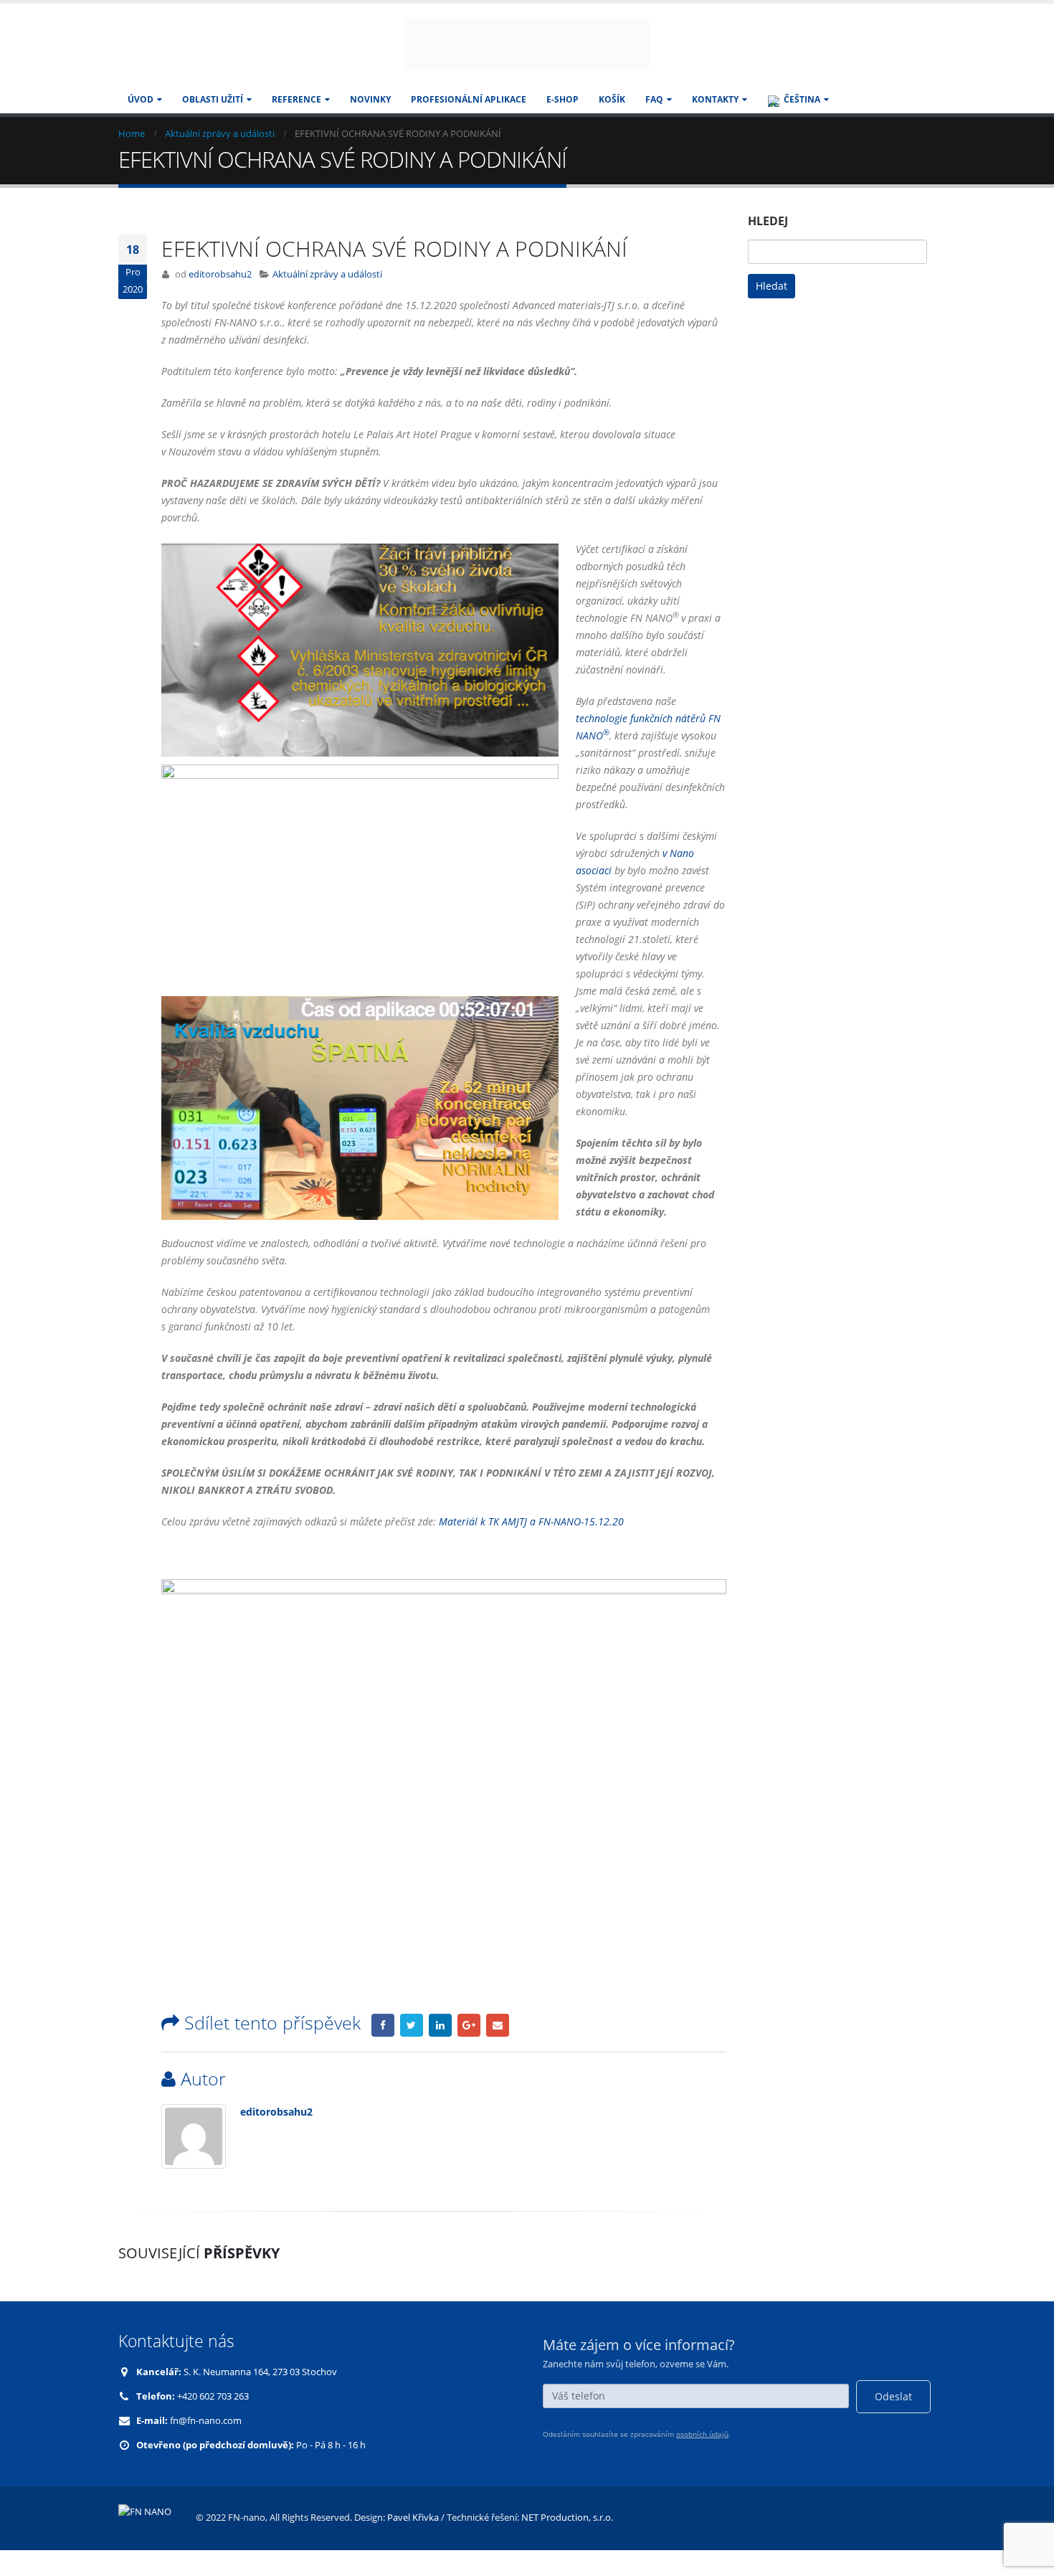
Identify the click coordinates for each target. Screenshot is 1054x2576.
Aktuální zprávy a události (327, 300)
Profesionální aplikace (469, 125)
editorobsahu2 (220, 300)
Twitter (412, 2051)
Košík (612, 125)
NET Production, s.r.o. (567, 2543)
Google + (469, 2051)
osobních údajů (702, 2461)
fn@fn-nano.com (206, 2447)
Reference (296, 125)
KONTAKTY (715, 125)
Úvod (141, 125)
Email (498, 2051)
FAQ (654, 125)
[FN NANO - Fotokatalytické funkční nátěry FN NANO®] (527, 57)
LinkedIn (440, 2051)
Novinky (370, 125)
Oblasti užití (213, 125)
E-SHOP (562, 125)
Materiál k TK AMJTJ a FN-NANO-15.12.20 (531, 1547)
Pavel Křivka (413, 2543)
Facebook (383, 2051)
